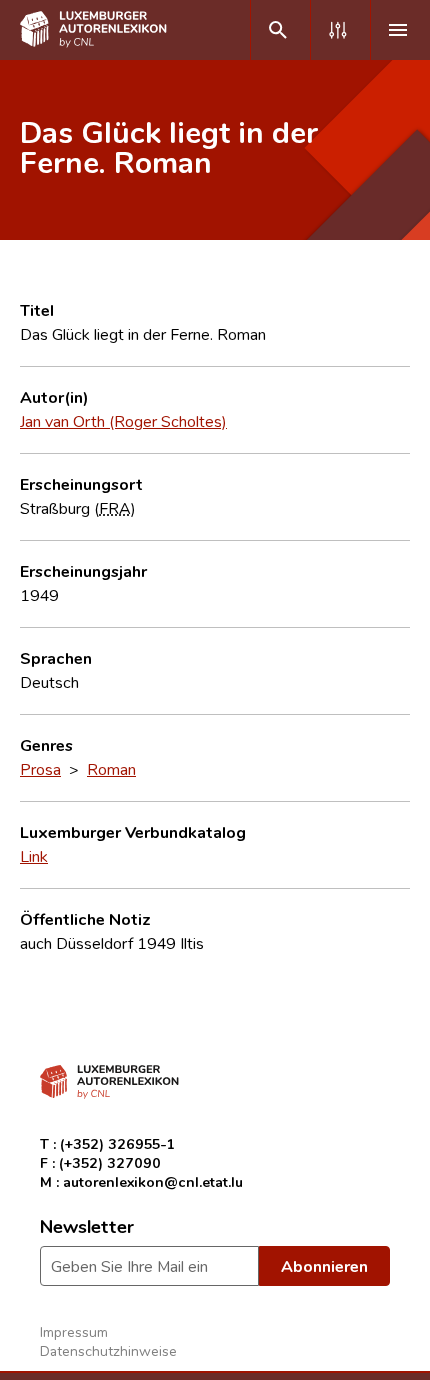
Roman (111, 769)
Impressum (74, 1331)
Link (34, 856)
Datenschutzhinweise (108, 1350)
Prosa (40, 769)
